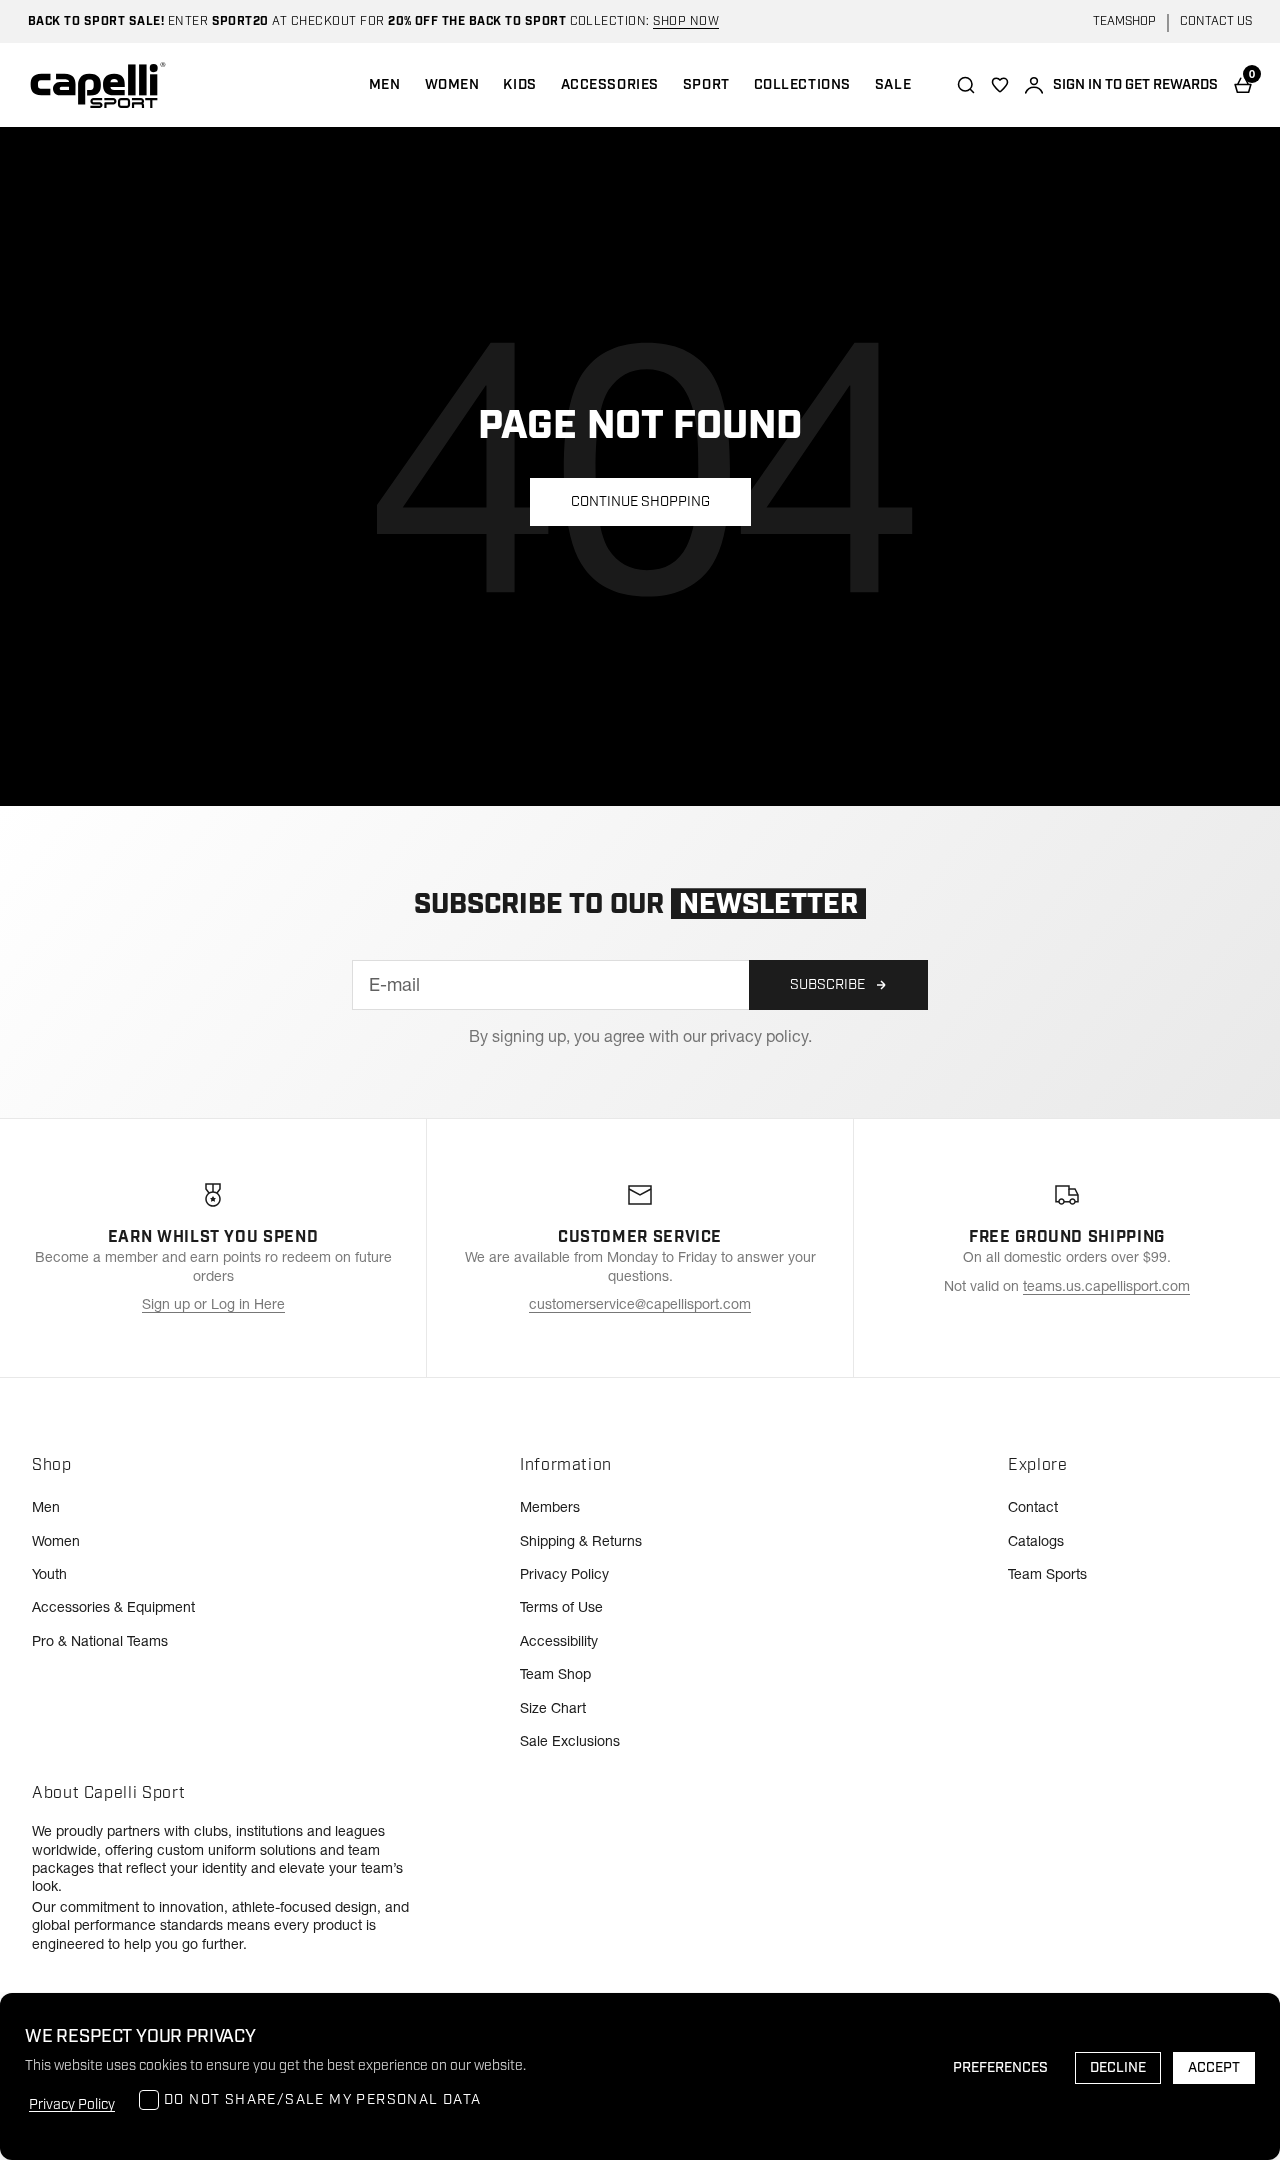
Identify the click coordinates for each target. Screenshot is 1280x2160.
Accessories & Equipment (113, 1607)
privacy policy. (761, 1036)
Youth (49, 1574)
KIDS (519, 85)
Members (550, 1507)
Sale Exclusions (570, 1741)
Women (56, 1541)
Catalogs (1036, 1541)
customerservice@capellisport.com (640, 1304)
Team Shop (555, 1674)
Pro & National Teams (100, 1641)
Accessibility (559, 1641)
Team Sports (1047, 1574)
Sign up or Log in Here (213, 1304)
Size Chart (553, 1708)
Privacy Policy (564, 1574)
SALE (893, 85)
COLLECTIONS (802, 85)
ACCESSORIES (610, 85)
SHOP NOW (686, 21)
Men (46, 1507)
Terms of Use (561, 1607)
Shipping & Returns (581, 1541)
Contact (1033, 1507)
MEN (385, 85)
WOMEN (452, 85)
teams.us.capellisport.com (1106, 1286)
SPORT (706, 85)
